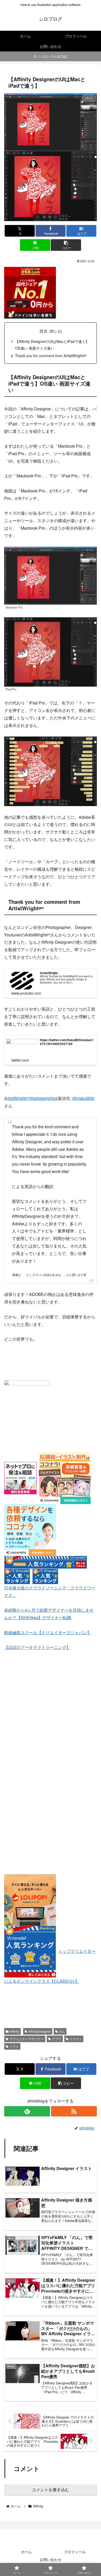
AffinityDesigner (40, 2031)
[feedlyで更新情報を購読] (27, 2111)
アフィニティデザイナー (27, 2039)
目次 (44, 331)
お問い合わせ (51, 2559)
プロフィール (75, 2552)
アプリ (57, 2039)
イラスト (76, 2039)
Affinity (15, 2031)
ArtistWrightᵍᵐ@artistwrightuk (31, 1098)
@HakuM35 (83, 1098)
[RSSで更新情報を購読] (74, 2111)
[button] (66, 245)
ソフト (14, 2046)
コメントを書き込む (51, 2490)
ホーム (26, 2552)
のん (62, 2031)
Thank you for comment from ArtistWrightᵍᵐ (51, 355)
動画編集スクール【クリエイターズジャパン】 (48, 1632)
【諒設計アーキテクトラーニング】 (37, 1647)
